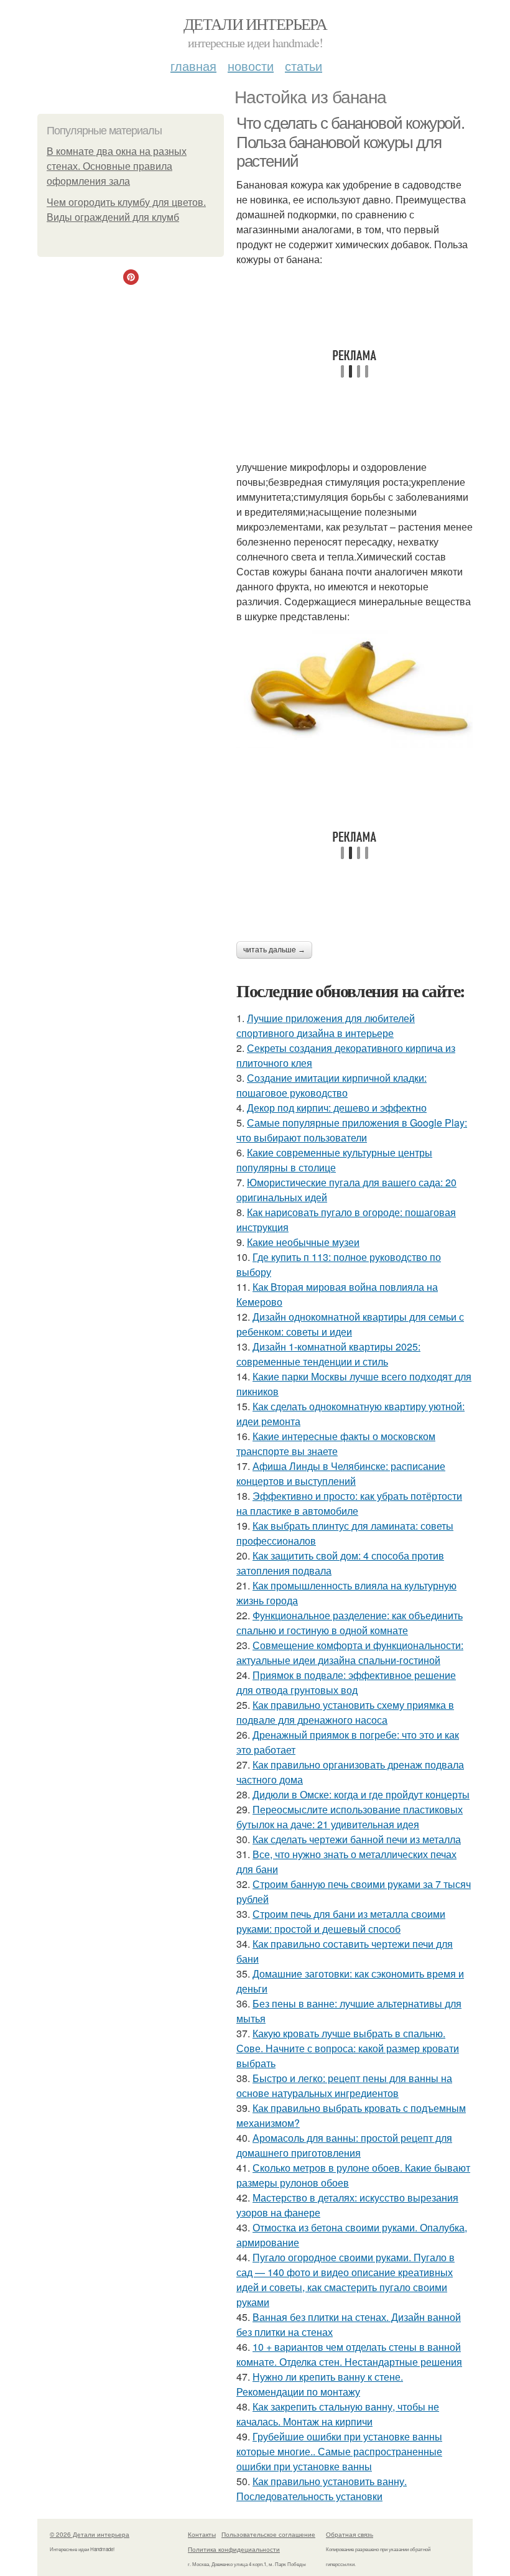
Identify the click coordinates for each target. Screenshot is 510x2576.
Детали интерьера (255, 24)
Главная (193, 66)
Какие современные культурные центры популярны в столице (334, 1160)
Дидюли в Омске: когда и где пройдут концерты (361, 1794)
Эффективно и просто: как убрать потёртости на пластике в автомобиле (349, 1503)
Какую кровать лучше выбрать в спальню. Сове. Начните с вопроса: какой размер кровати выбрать (348, 2048)
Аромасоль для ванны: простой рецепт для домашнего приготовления (344, 2145)
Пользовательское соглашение (268, 2534)
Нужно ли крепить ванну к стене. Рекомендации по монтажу (320, 2384)
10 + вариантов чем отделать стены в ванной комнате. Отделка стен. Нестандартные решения (349, 2354)
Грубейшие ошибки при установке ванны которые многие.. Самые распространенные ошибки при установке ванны (339, 2451)
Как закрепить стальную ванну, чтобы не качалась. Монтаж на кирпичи (338, 2414)
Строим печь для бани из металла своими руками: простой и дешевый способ (341, 1921)
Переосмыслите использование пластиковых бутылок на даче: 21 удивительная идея (350, 1817)
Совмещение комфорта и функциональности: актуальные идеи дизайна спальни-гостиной (350, 1653)
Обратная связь (350, 2534)
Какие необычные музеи (303, 1242)
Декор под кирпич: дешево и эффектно (337, 1108)
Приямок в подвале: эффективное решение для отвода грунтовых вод (346, 1682)
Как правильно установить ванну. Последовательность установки (322, 2489)
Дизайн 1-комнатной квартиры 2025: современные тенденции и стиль (328, 1354)
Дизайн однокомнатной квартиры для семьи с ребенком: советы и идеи (350, 1324)
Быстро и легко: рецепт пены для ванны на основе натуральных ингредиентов (344, 2085)
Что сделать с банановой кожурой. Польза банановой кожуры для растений (350, 142)
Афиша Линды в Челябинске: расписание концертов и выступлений (341, 1473)
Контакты (202, 2534)
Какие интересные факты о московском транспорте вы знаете (336, 1444)
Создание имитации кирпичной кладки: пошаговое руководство (331, 1085)
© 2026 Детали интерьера (90, 2534)
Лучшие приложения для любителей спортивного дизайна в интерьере (326, 1025)
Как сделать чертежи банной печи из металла (357, 1839)
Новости (251, 66)
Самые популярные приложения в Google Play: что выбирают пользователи (352, 1130)
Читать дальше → (274, 950)
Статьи (304, 66)
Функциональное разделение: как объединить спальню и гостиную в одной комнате (350, 1623)
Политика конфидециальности (234, 2549)
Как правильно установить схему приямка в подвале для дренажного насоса (345, 1712)
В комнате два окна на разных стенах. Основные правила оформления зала (117, 166)
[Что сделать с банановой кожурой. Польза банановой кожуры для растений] (355, 689)
